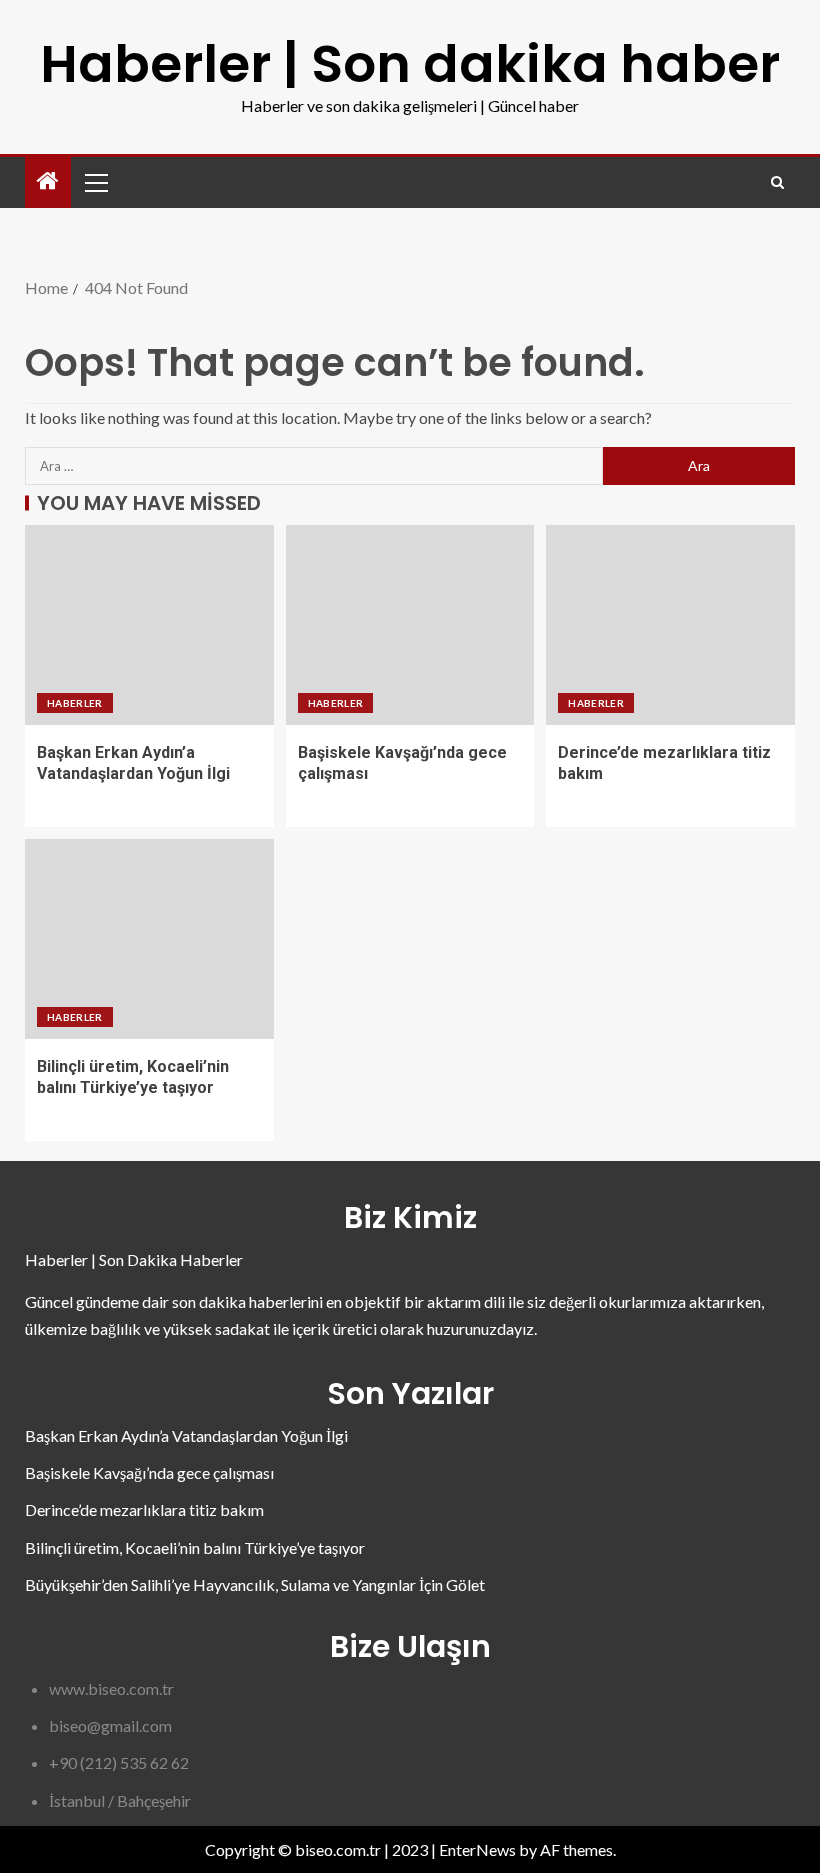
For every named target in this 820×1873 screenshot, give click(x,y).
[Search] (777, 182)
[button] (95, 182)
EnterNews (477, 1849)
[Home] (48, 181)
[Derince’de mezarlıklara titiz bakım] (670, 625)
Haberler (75, 703)
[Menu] (95, 182)
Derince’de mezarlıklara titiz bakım (144, 1509)
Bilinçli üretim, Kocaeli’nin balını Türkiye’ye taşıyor (195, 1547)
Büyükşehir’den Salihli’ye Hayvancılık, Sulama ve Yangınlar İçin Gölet (255, 1584)
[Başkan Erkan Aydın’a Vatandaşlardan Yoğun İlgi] (149, 625)
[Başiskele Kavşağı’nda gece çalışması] (410, 625)
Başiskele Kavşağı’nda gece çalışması (149, 1472)
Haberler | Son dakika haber (410, 63)
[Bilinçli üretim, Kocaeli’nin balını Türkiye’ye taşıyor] (149, 939)
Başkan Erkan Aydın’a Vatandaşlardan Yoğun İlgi (186, 1435)
